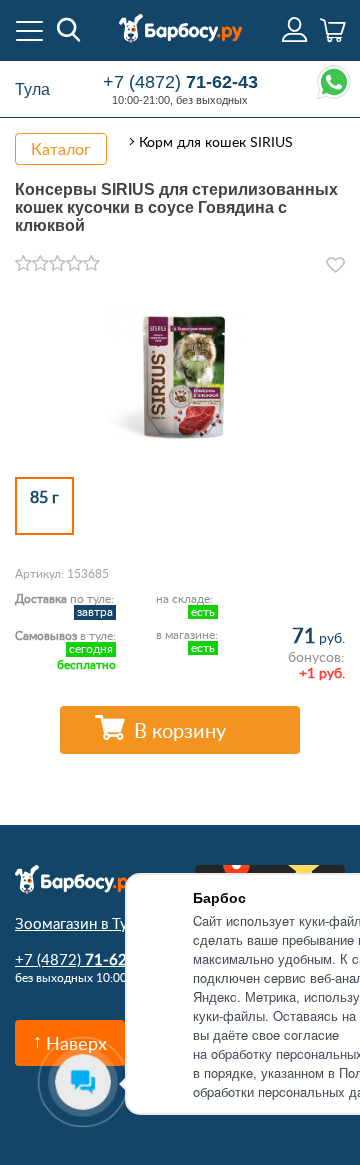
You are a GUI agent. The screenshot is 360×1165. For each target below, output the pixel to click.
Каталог (61, 149)
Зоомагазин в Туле (79, 923)
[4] (74, 264)
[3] (57, 264)
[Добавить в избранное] (335, 265)
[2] (40, 264)
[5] (91, 264)
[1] (23, 264)
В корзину (180, 730)
